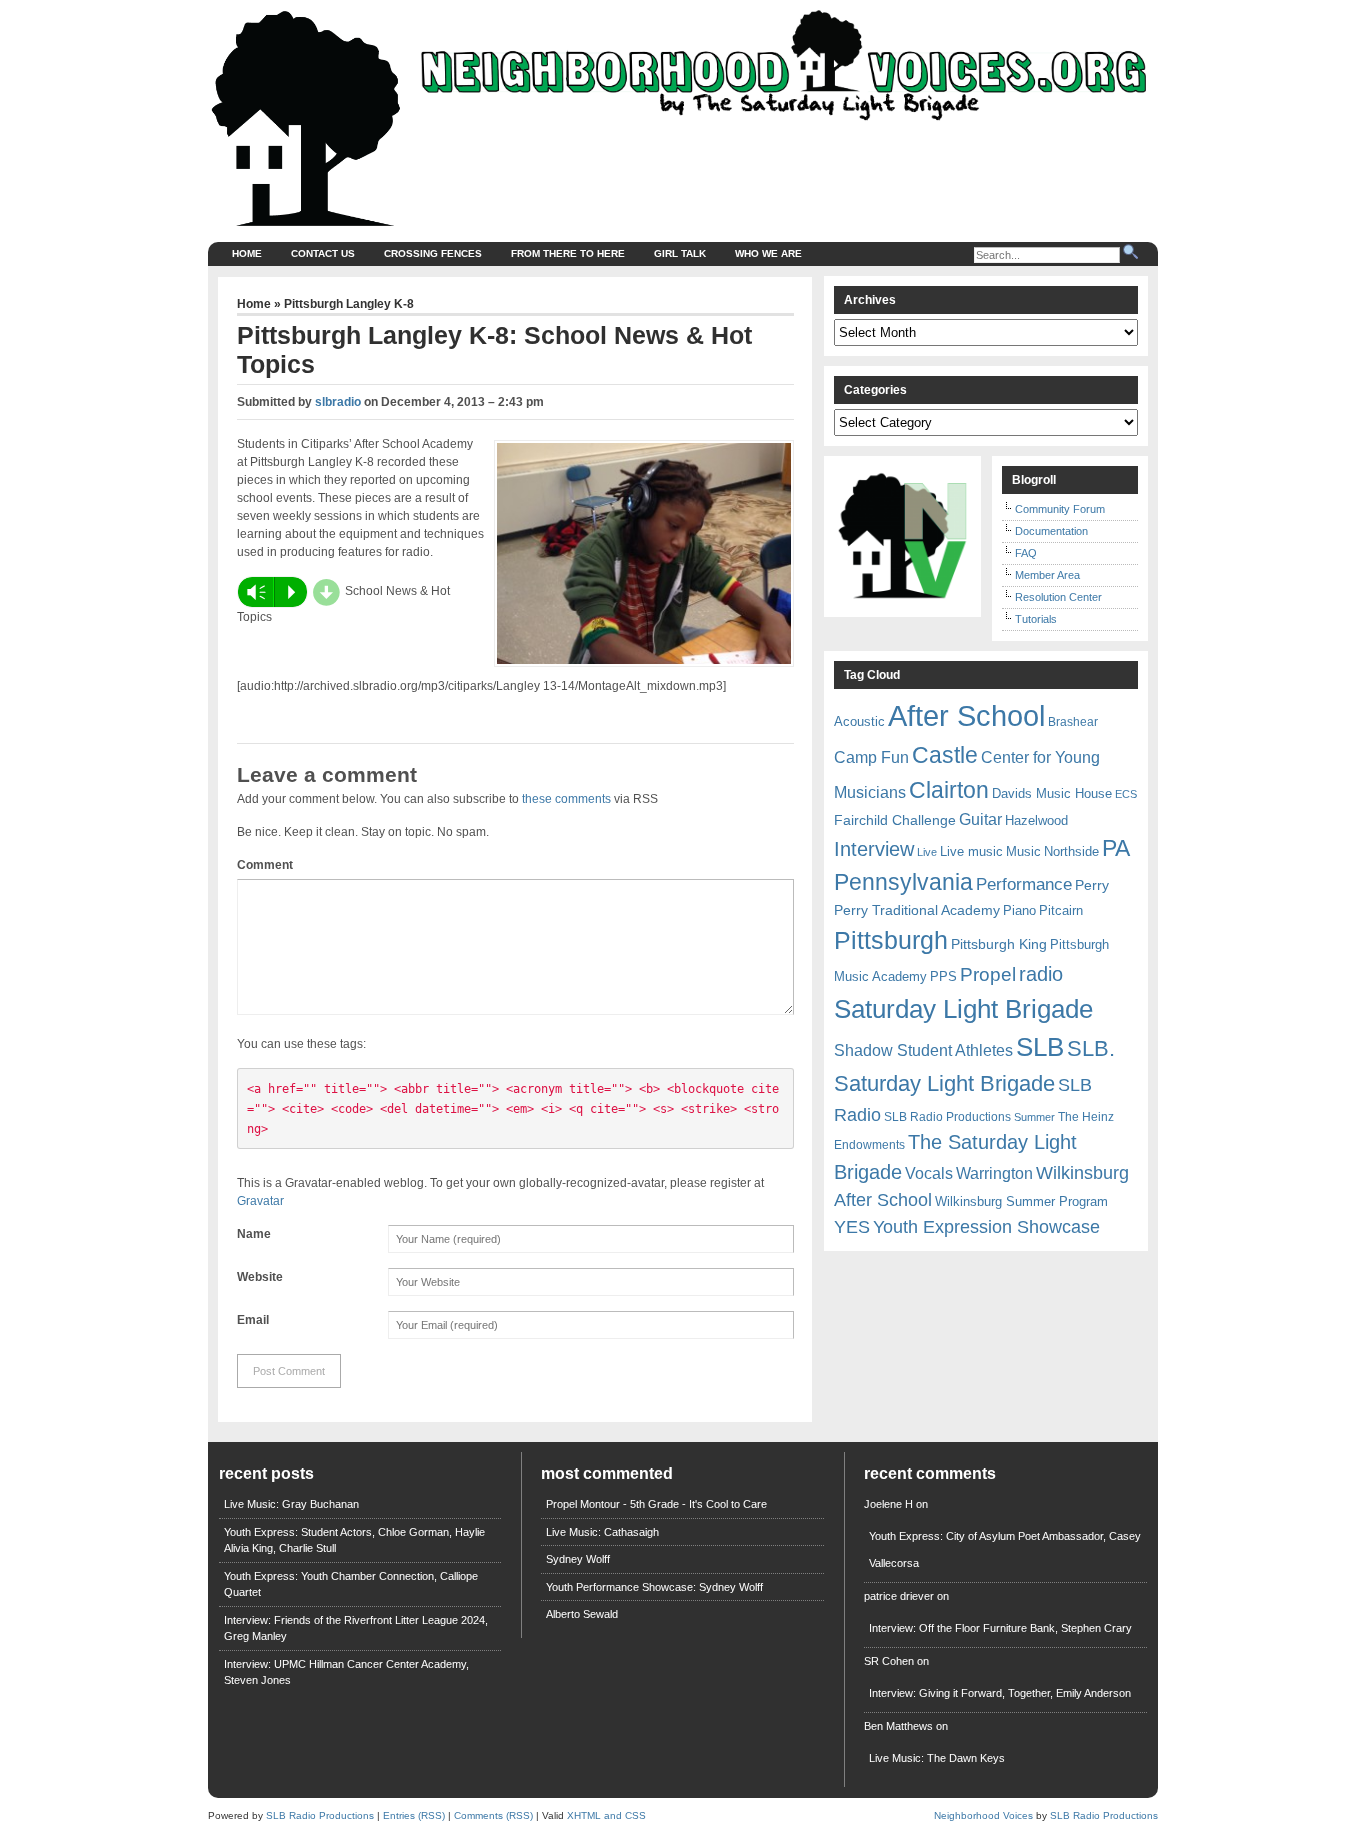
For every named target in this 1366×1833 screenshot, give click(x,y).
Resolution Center (1058, 597)
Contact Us (323, 253)
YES (852, 1227)
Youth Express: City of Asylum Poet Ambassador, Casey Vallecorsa (1005, 1549)
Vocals (929, 1173)
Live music (971, 851)
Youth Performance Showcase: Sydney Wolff (654, 1587)
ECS (1126, 794)
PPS (943, 976)
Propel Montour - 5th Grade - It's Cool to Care (656, 1504)
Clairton (949, 790)
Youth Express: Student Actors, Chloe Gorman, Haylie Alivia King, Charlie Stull (354, 1540)
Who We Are (768, 253)
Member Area (1047, 575)
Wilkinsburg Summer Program (1021, 1201)
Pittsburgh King (999, 944)
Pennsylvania (903, 882)
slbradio (338, 402)
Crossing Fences (433, 253)
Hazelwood (1036, 820)
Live (927, 852)
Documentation (1051, 531)
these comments (566, 799)
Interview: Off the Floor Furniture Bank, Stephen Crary (1000, 1628)
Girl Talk (680, 253)
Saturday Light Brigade (963, 1009)
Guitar (980, 819)
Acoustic (859, 721)
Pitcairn (1061, 910)
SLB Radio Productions (947, 1117)
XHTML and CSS (606, 1815)
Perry (1092, 885)
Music (1023, 851)
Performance (1024, 884)
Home (247, 253)
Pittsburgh (891, 940)
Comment (265, 865)
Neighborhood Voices (983, 1815)
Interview (874, 849)
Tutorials (1036, 619)
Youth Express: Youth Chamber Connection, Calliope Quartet (351, 1584)
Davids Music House (1052, 793)
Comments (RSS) (493, 1815)
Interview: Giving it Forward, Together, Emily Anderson (1000, 1693)
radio (1041, 974)
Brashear (1073, 722)
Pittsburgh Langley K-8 (349, 304)
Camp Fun (871, 757)
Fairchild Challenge (895, 820)
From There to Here (568, 253)
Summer (1034, 1117)
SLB (1040, 1047)
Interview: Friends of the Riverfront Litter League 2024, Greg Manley (356, 1628)
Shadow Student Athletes (923, 1050)
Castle (945, 755)
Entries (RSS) (414, 1815)
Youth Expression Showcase (986, 1227)
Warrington (994, 1173)
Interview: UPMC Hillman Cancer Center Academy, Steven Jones (346, 1672)
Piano (1019, 910)
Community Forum (1060, 509)
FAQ (1026, 553)
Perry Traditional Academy (917, 910)
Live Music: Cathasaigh (602, 1532)
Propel (988, 974)
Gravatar (260, 1201)
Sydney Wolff (578, 1559)
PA (1116, 848)
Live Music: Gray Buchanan (291, 1504)
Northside (1071, 851)
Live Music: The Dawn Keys (937, 1758)
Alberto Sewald (582, 1614)
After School (966, 715)
